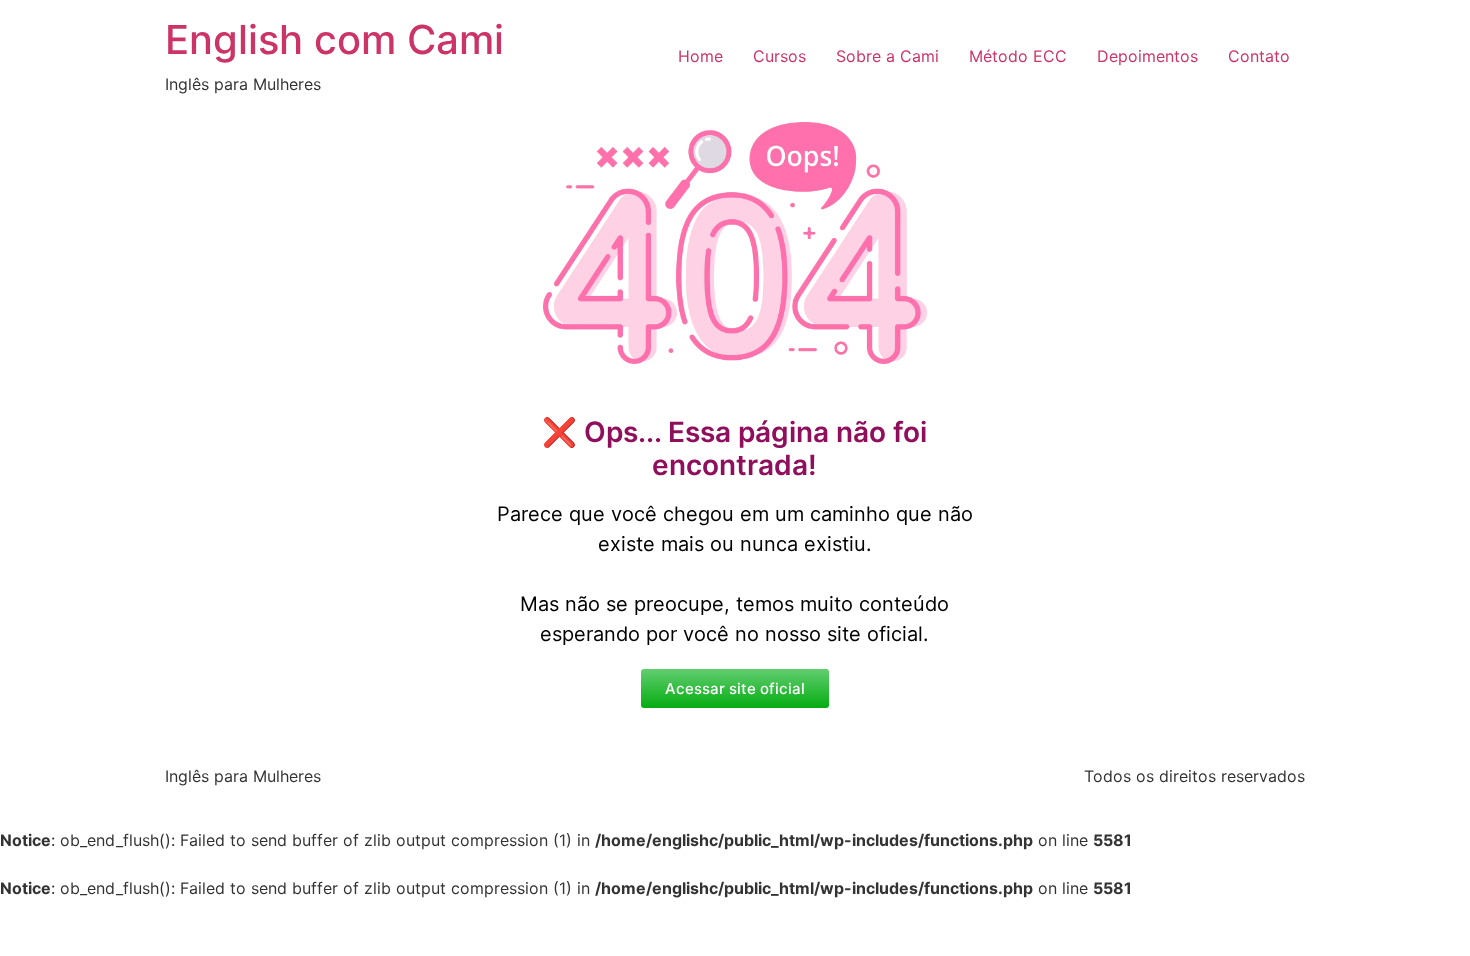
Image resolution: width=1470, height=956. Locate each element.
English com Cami (334, 39)
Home (700, 56)
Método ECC (1018, 56)
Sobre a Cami (887, 56)
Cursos (779, 56)
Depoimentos (1147, 56)
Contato (1259, 56)
